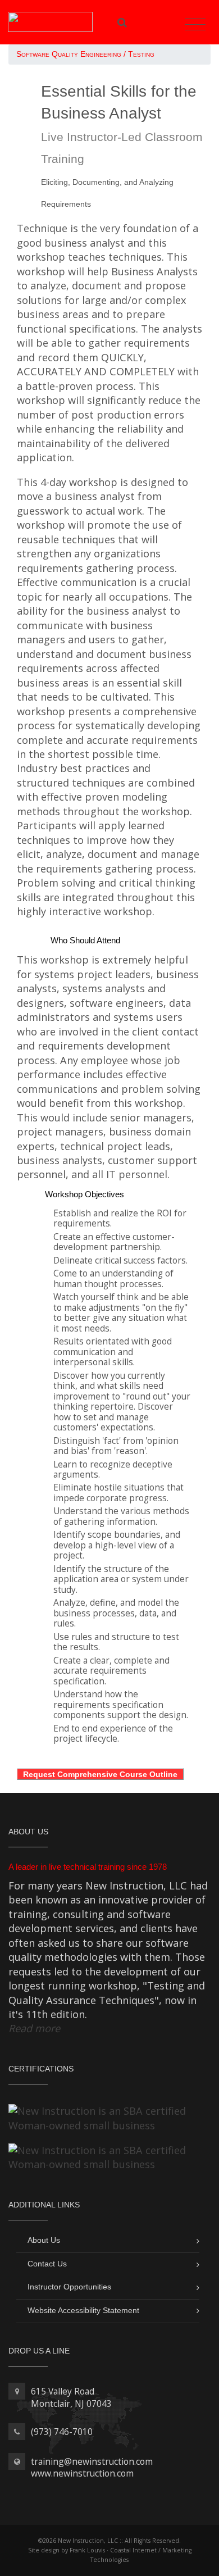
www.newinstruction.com (82, 2473)
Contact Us (47, 2264)
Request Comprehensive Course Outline (100, 1774)
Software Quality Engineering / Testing (85, 54)
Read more (34, 2028)
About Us (44, 2240)
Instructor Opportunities (69, 2287)
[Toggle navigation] (195, 25)
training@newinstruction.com (92, 2461)
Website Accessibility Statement (83, 2310)
